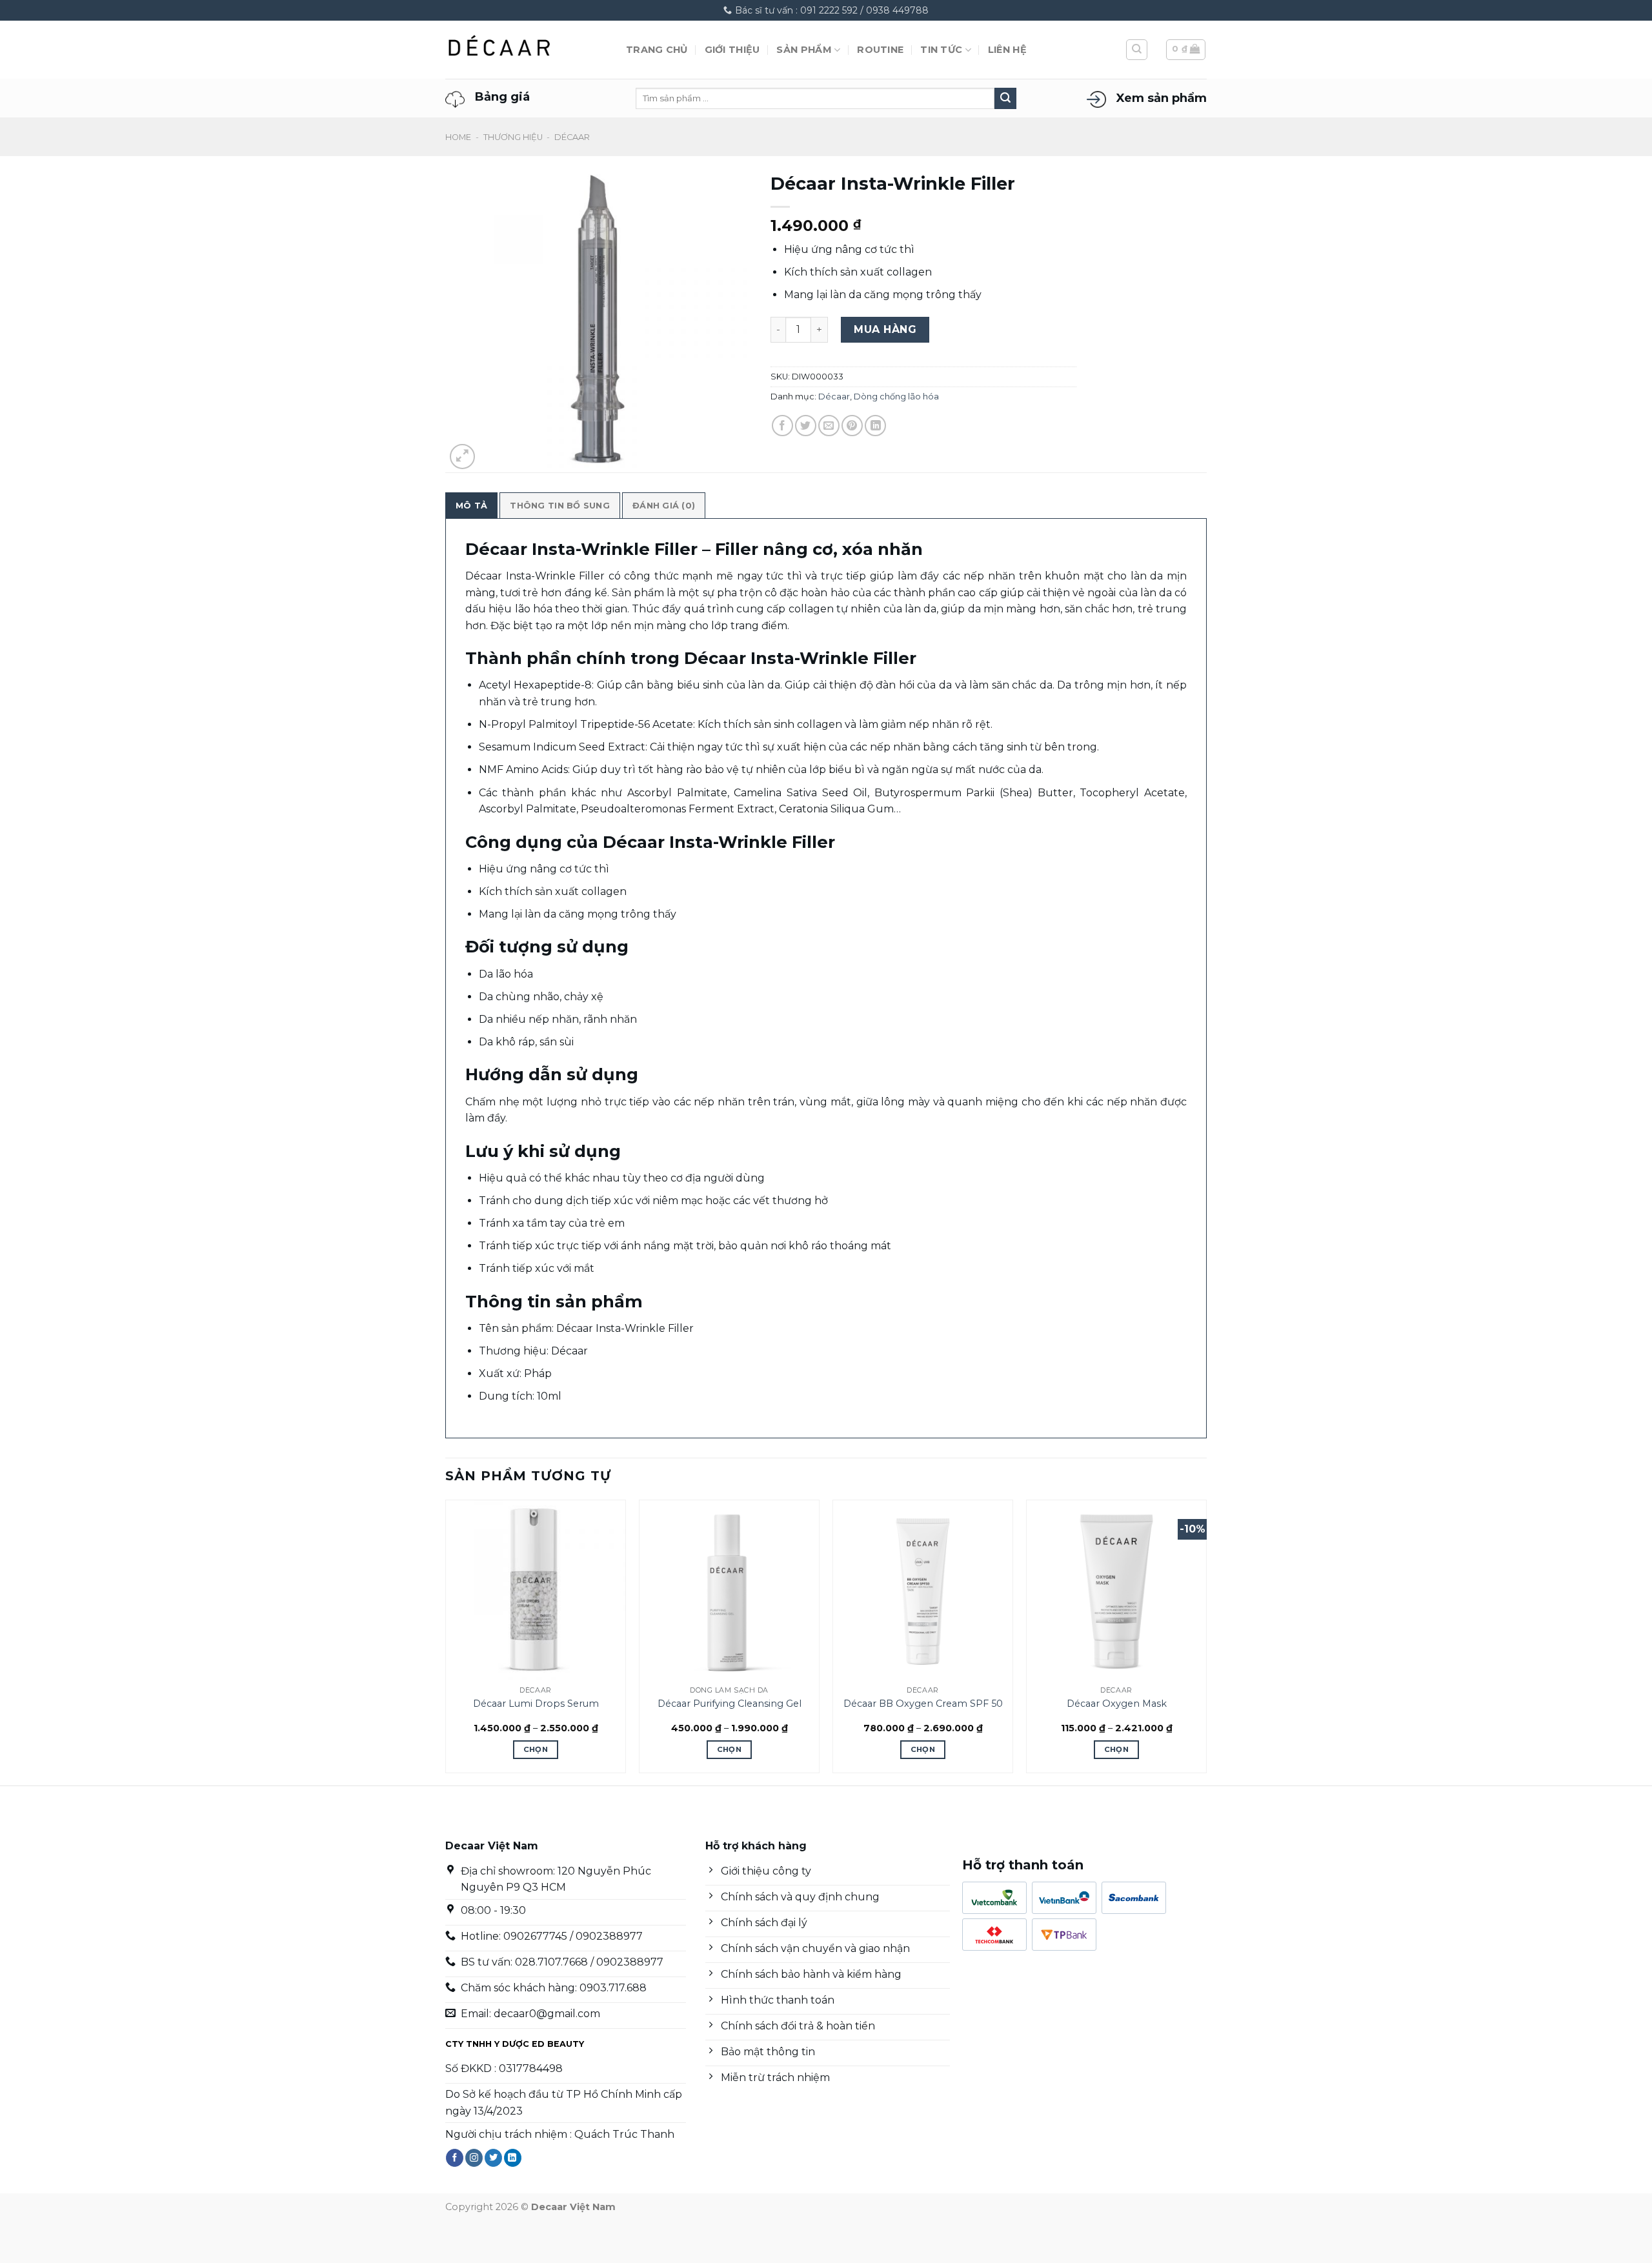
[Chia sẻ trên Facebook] (782, 426)
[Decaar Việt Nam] (526, 50)
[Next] (1206, 1641)
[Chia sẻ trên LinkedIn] (875, 426)
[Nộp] (1005, 99)
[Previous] (446, 1641)
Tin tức (941, 50)
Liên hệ (1007, 50)
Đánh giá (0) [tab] (664, 506)
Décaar (572, 137)
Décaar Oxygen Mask (1117, 1704)
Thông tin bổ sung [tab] (559, 506)
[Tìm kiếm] (1137, 50)
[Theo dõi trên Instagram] (474, 2158)
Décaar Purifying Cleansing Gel (730, 1704)
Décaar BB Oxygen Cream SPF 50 (923, 1704)
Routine (880, 50)
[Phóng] (462, 457)
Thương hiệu (513, 137)
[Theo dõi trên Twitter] (493, 2158)
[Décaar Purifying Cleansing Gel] (729, 1590)
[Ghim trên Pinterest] (852, 426)
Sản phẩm (804, 50)
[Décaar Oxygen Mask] (1116, 1590)
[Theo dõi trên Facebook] (455, 2158)
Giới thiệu (732, 50)
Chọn (536, 1749)
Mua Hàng (885, 329)
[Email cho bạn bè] (829, 426)
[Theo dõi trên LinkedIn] (513, 2158)
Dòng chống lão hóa (896, 397)
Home (458, 137)
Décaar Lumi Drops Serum (536, 1704)
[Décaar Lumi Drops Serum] (536, 1590)
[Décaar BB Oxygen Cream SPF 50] (923, 1590)
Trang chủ (657, 50)
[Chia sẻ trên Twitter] (806, 426)
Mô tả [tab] (471, 506)
